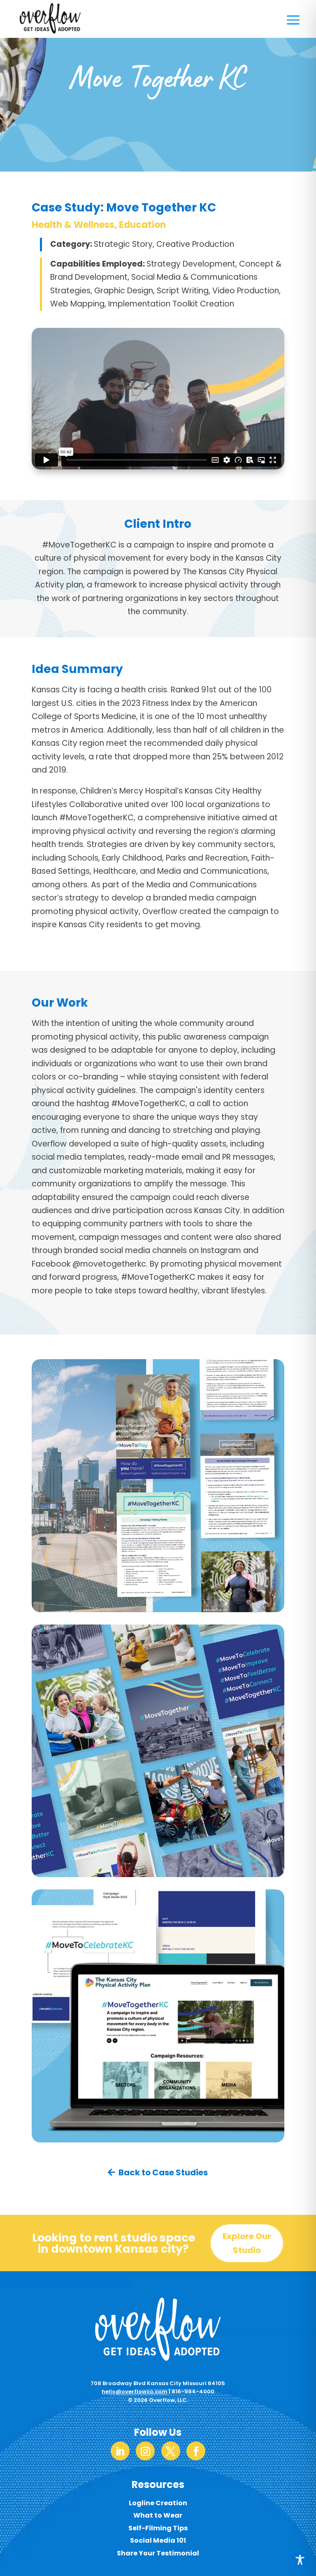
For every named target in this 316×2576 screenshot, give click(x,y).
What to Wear (158, 2515)
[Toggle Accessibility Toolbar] (300, 2560)
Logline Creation (158, 2503)
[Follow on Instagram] (145, 2451)
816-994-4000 (193, 2392)
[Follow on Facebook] (196, 2451)
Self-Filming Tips (158, 2528)
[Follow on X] (171, 2451)
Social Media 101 (158, 2540)
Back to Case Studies (163, 2172)
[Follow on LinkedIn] (120, 2451)
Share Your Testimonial (158, 2553)
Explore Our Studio (247, 2243)
